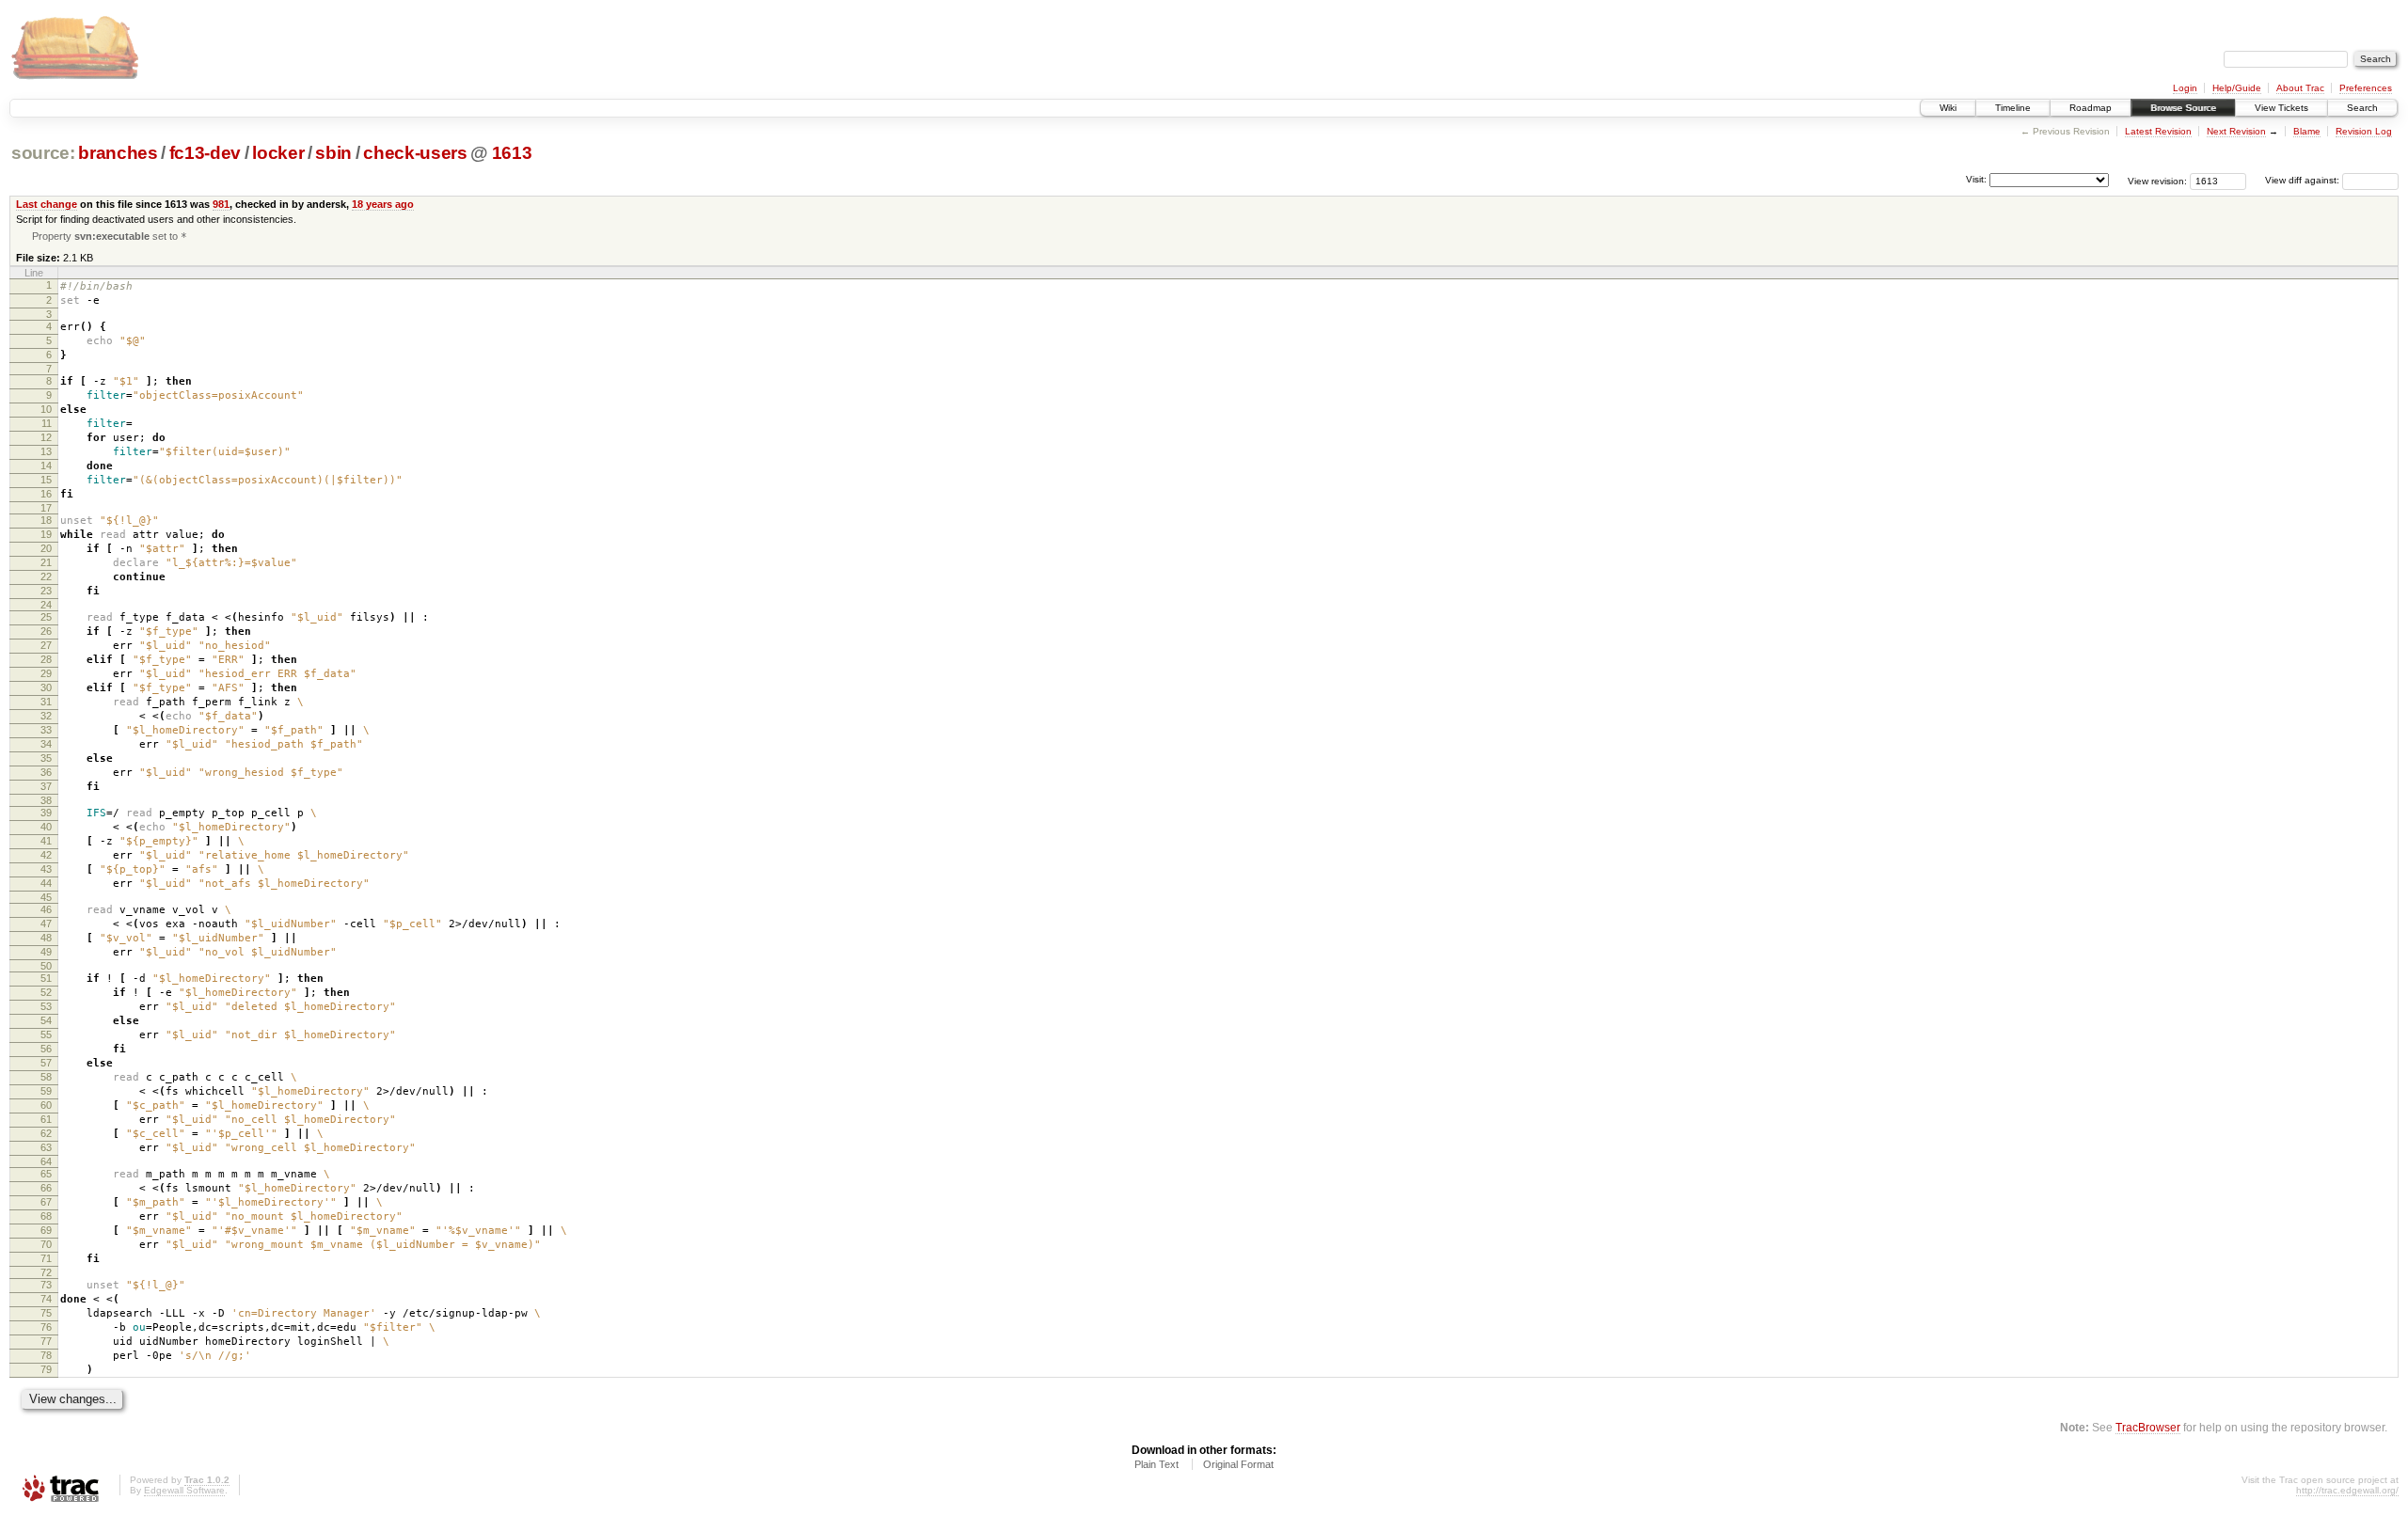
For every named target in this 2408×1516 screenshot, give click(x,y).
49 (46, 952)
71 (46, 1258)
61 (46, 1119)
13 (46, 451)
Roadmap (2091, 108)
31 (46, 702)
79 (46, 1369)
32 (46, 716)
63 (46, 1147)
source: (43, 153)
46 (46, 909)
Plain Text (1156, 1464)
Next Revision (2236, 131)
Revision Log (2364, 131)
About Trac (2300, 88)
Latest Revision (2158, 131)
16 (46, 494)
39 (46, 813)
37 (46, 786)
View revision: (2157, 180)
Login (2185, 88)
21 (46, 562)
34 (46, 744)
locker (278, 153)
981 (221, 204)
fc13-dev (205, 153)
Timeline (2013, 108)
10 (46, 409)
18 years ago (383, 204)
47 (46, 924)
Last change (47, 204)
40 (46, 827)
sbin (333, 153)
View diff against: (2304, 180)
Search (2362, 108)
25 (46, 617)
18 (46, 520)
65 (46, 1174)
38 (46, 800)
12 (46, 437)
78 (46, 1355)
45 (46, 897)
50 (46, 966)
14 (46, 466)
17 (46, 508)
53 (46, 1006)
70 (46, 1244)
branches (118, 153)
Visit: (1976, 179)
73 (46, 1285)
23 (46, 591)
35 (46, 758)
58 (46, 1077)
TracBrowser (2148, 1427)
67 (46, 1202)
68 (46, 1216)
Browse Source (2183, 108)
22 (46, 576)
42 (46, 855)
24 (46, 605)
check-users (415, 153)
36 (46, 772)
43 (46, 869)
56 (46, 1049)
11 (47, 423)
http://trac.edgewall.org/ (2347, 1490)
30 (46, 687)
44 (46, 883)
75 (46, 1313)
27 (46, 645)
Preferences (2366, 88)
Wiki (1948, 108)
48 (46, 938)
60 (46, 1105)
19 (46, 534)
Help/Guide (2237, 88)
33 (46, 730)
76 (46, 1327)
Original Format (1238, 1464)
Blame (2307, 131)
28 (46, 659)
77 (46, 1341)
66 (46, 1188)
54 (46, 1020)
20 (46, 548)
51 (46, 978)
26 (46, 631)
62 (46, 1133)
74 (46, 1299)
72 (46, 1272)
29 (46, 673)
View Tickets (2281, 108)
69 (46, 1230)
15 (46, 480)
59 (46, 1091)
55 (46, 1034)
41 (46, 841)
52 (46, 992)
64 (46, 1161)
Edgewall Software (184, 1490)
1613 (512, 153)
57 (46, 1063)
